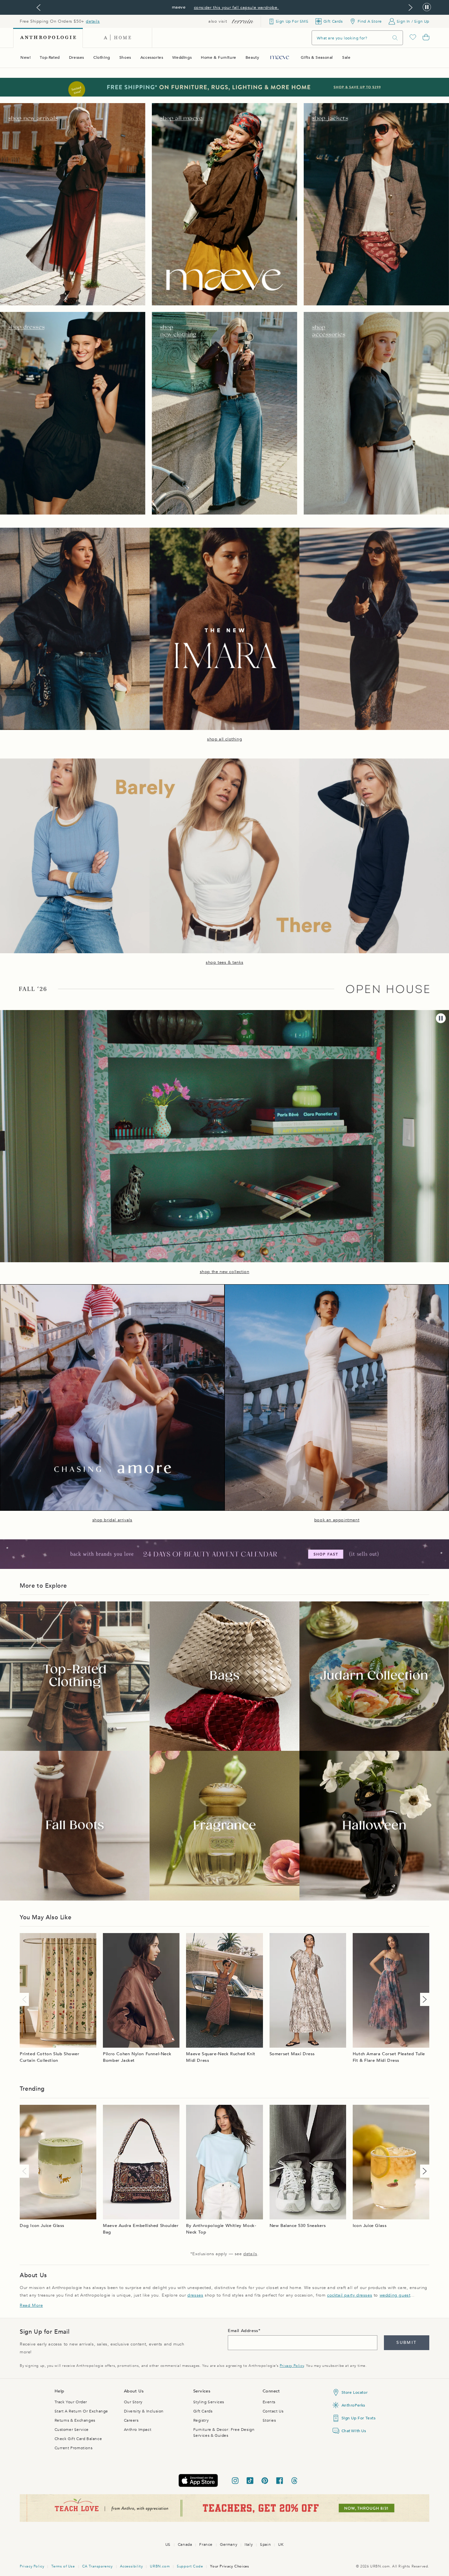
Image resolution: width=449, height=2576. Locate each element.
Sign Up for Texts (359, 2418)
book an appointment (337, 1520)
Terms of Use (63, 2566)
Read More (31, 2305)
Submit (406, 2343)
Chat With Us (354, 2431)
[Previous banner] (38, 8)
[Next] (423, 1999)
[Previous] (26, 1999)
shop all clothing (225, 739)
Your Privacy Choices (229, 2566)
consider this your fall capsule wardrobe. (236, 8)
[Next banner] (411, 8)
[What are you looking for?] (395, 38)
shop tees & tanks (225, 962)
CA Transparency (97, 2566)
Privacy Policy (292, 2366)
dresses (195, 2295)
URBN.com (160, 2566)
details (93, 21)
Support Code (190, 2566)
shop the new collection (225, 1272)
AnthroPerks (354, 2405)
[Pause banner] (427, 7)
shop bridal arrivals (112, 1520)
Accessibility (131, 2566)
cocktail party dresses (350, 2295)
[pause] (441, 1018)
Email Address (243, 2331)
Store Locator (355, 2392)
